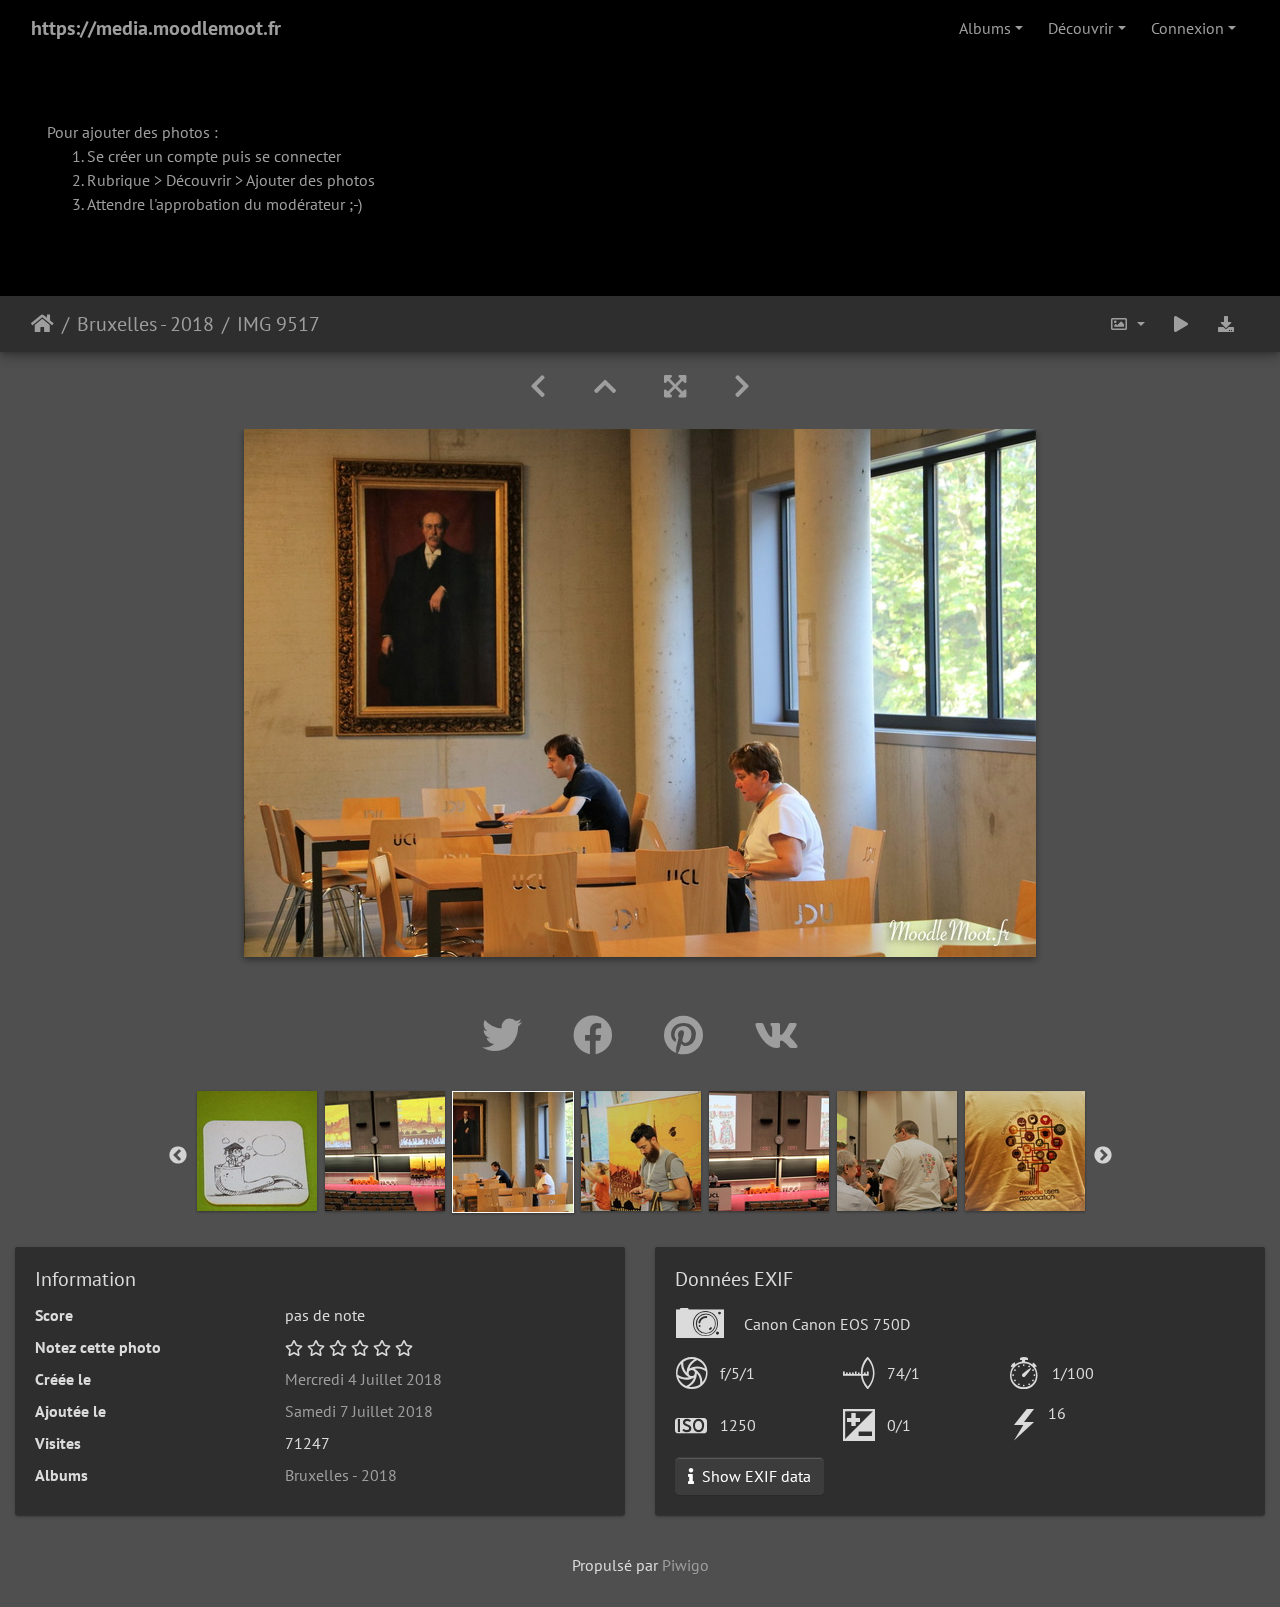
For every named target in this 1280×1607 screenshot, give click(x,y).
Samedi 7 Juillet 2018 (359, 1411)
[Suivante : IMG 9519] (742, 386)
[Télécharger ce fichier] (1226, 324)
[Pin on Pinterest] (689, 1035)
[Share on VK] (776, 1035)
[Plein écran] (675, 386)
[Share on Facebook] (598, 1035)
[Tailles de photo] (1127, 324)
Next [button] (1103, 1156)
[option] (257, 1151)
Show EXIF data (754, 1476)
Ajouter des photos (310, 180)
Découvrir (1080, 28)
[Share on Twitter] (507, 1035)
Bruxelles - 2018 (145, 324)
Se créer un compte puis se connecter (214, 156)
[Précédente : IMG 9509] (538, 386)
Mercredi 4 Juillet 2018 (363, 1379)
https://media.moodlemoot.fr (156, 28)
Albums (985, 28)
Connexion (1187, 28)
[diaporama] (1181, 324)
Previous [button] (178, 1156)
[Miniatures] (605, 386)
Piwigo (685, 1565)
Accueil (42, 324)
